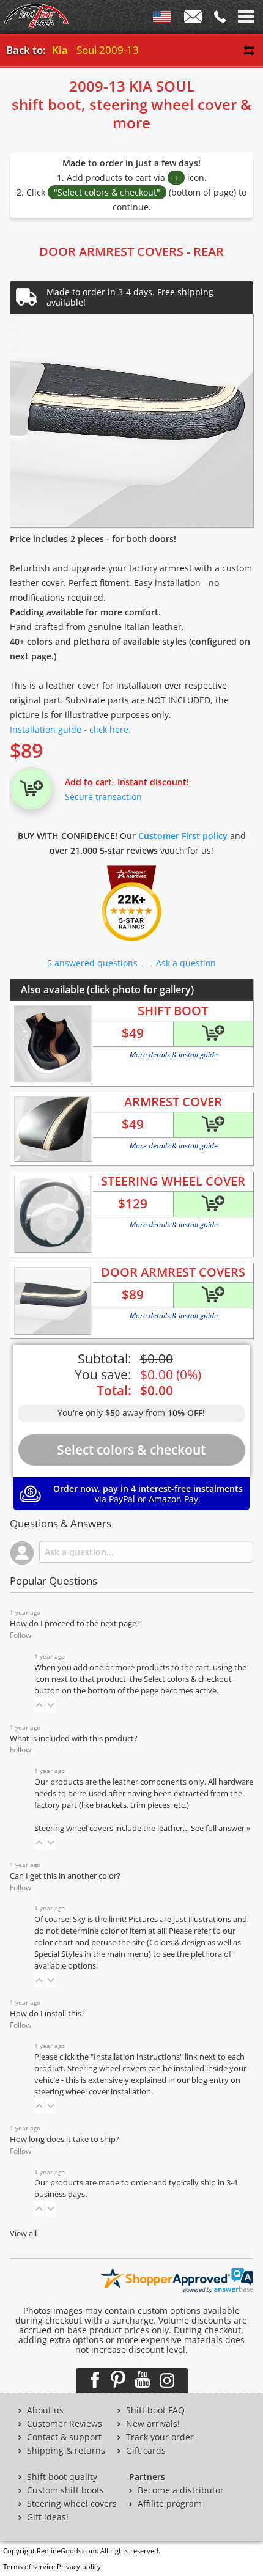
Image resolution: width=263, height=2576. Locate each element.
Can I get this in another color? (65, 1876)
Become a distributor (181, 2490)
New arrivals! (153, 2424)
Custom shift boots (65, 2490)
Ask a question (186, 963)
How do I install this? (47, 2013)
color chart (55, 1943)
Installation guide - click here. (70, 729)
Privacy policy (79, 2567)
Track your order (160, 2437)
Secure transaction (103, 797)
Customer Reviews (65, 2424)
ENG (162, 19)
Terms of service (29, 2567)
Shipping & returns (66, 2451)
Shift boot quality (62, 2477)
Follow (20, 1635)
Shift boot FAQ (155, 2410)
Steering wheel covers (72, 2504)
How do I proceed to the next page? (75, 1624)
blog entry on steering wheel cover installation (137, 2086)
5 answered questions (92, 963)
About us (45, 2410)
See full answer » (220, 1828)
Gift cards (146, 2451)
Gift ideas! (48, 2517)
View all (23, 2233)
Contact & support (64, 2437)
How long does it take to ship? (65, 2139)
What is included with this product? (74, 1738)
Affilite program (170, 2504)
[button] (39, 1705)
